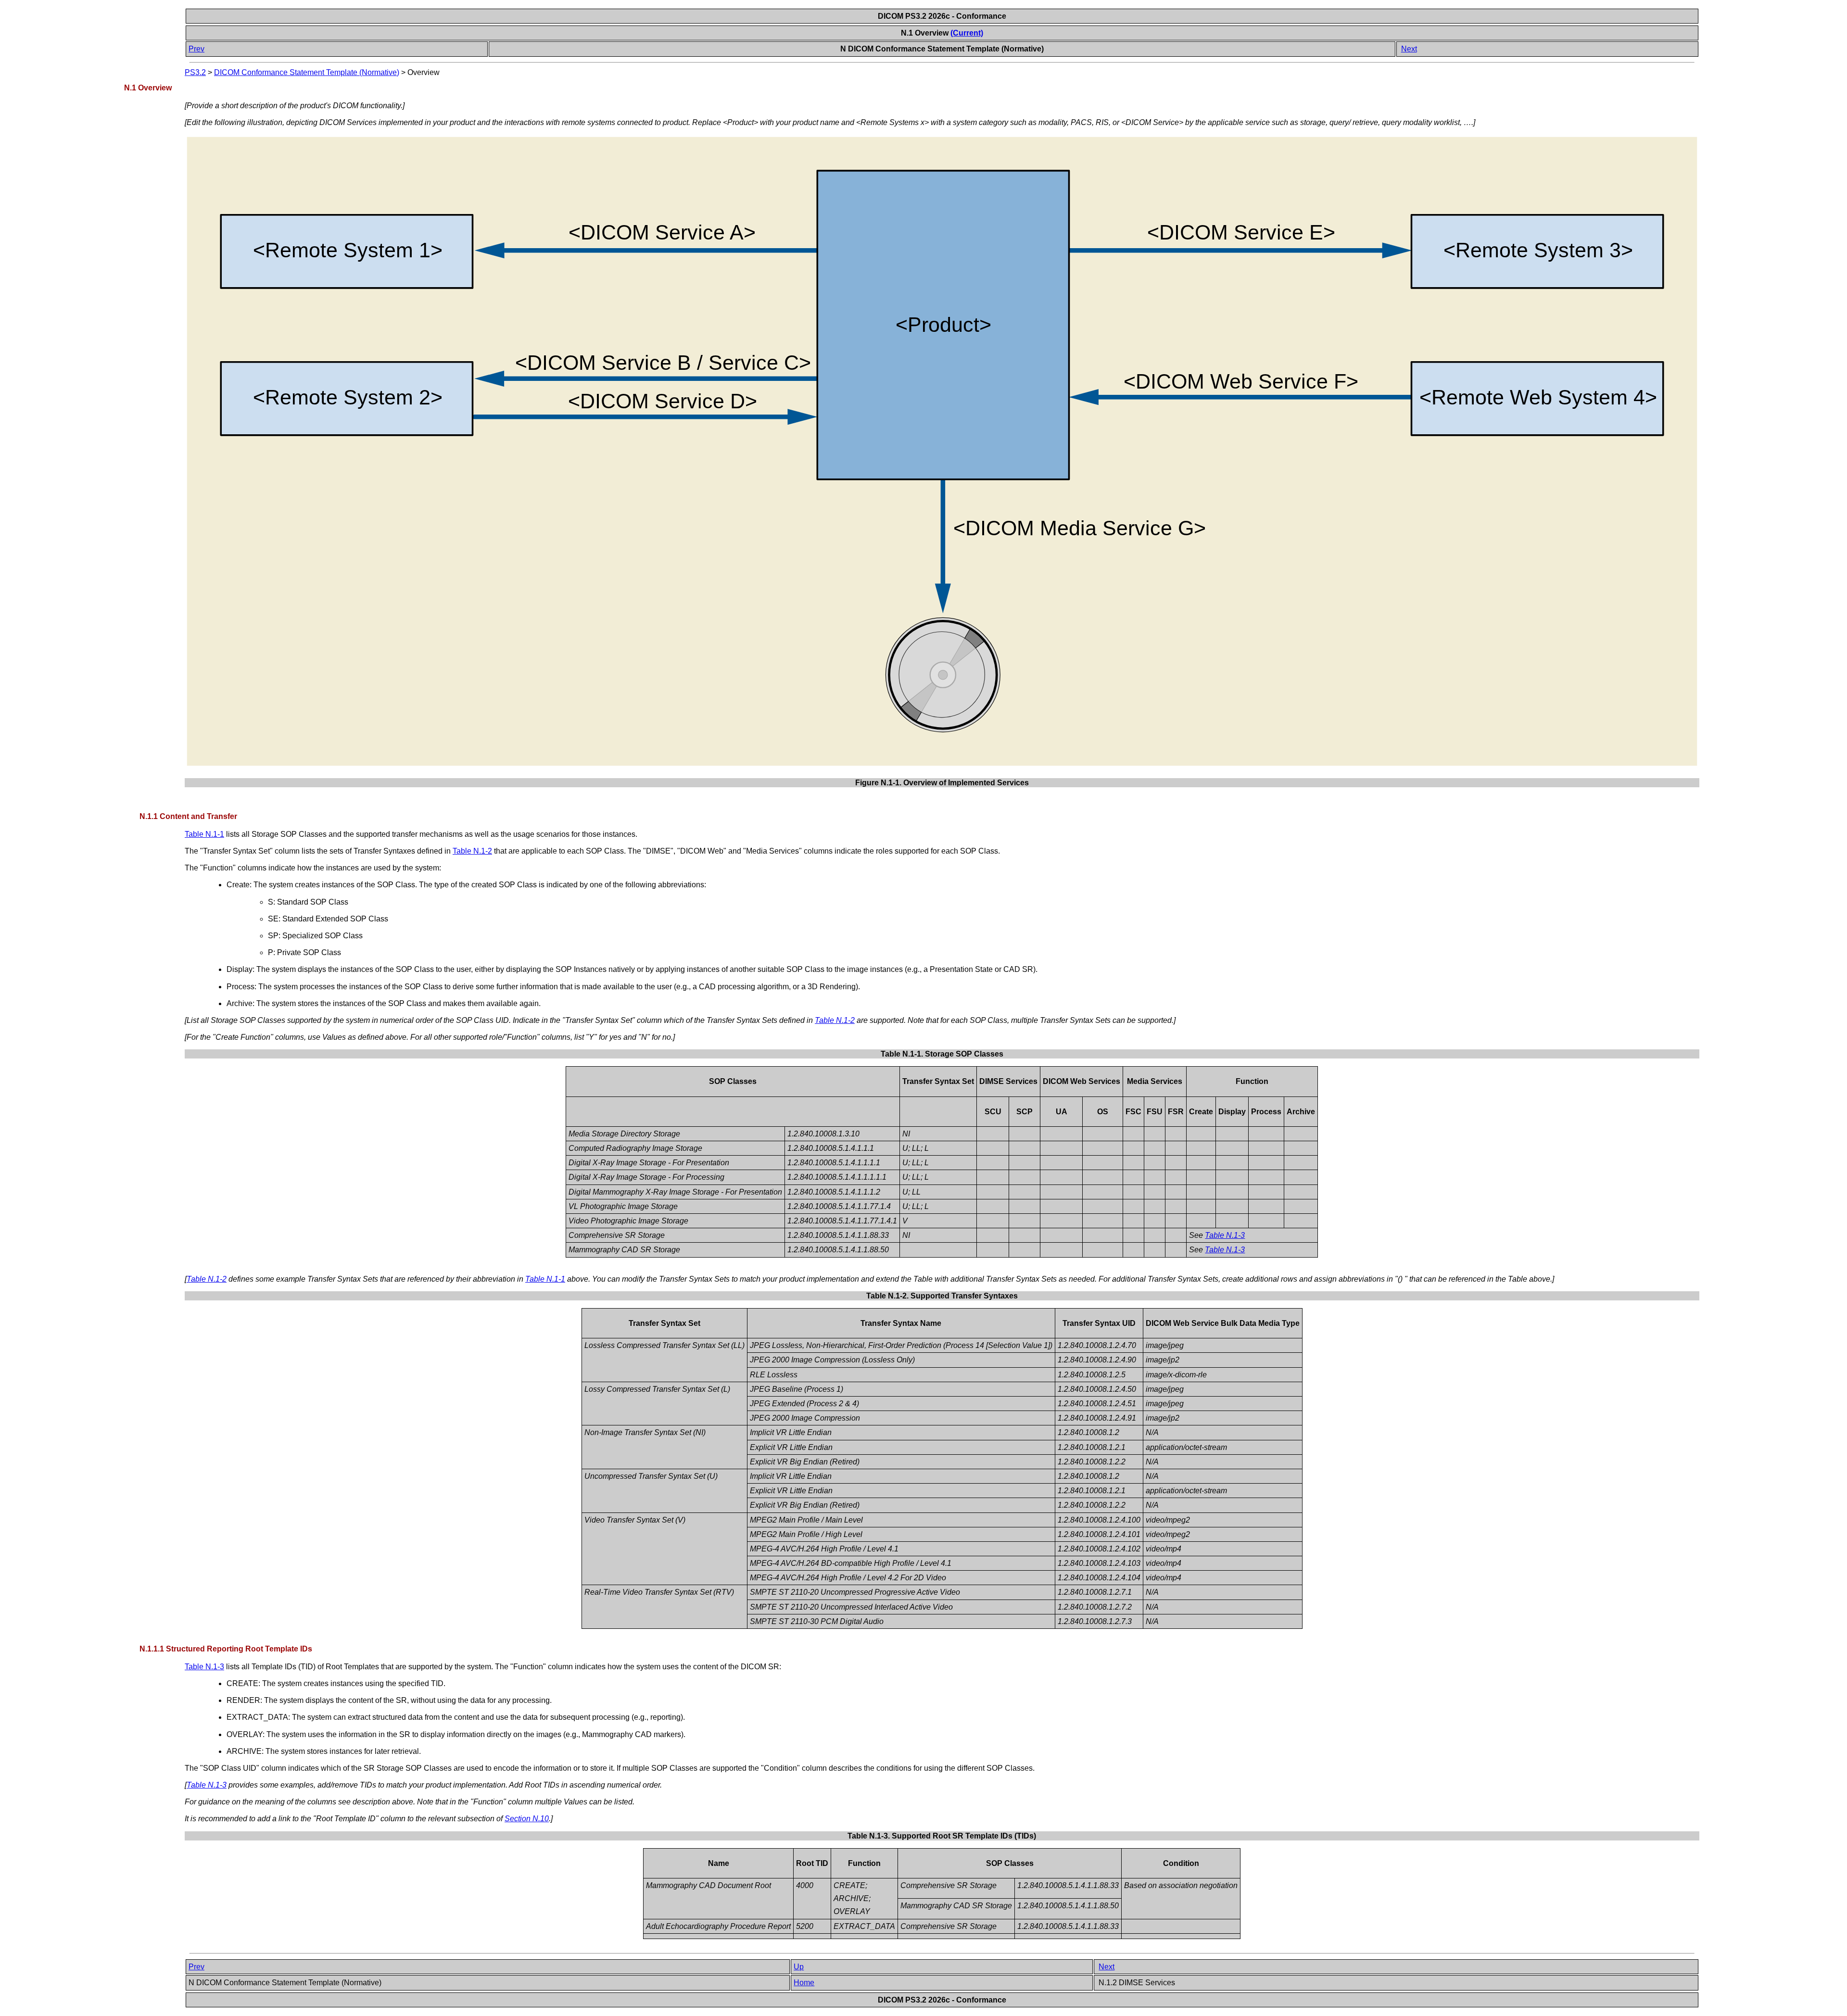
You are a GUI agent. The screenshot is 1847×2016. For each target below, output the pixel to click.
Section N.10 (527, 1819)
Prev (196, 49)
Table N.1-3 (1225, 1235)
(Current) (967, 33)
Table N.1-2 (472, 851)
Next (1409, 49)
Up (799, 1967)
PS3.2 (195, 72)
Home (804, 1983)
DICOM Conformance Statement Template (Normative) (307, 72)
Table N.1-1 (204, 834)
